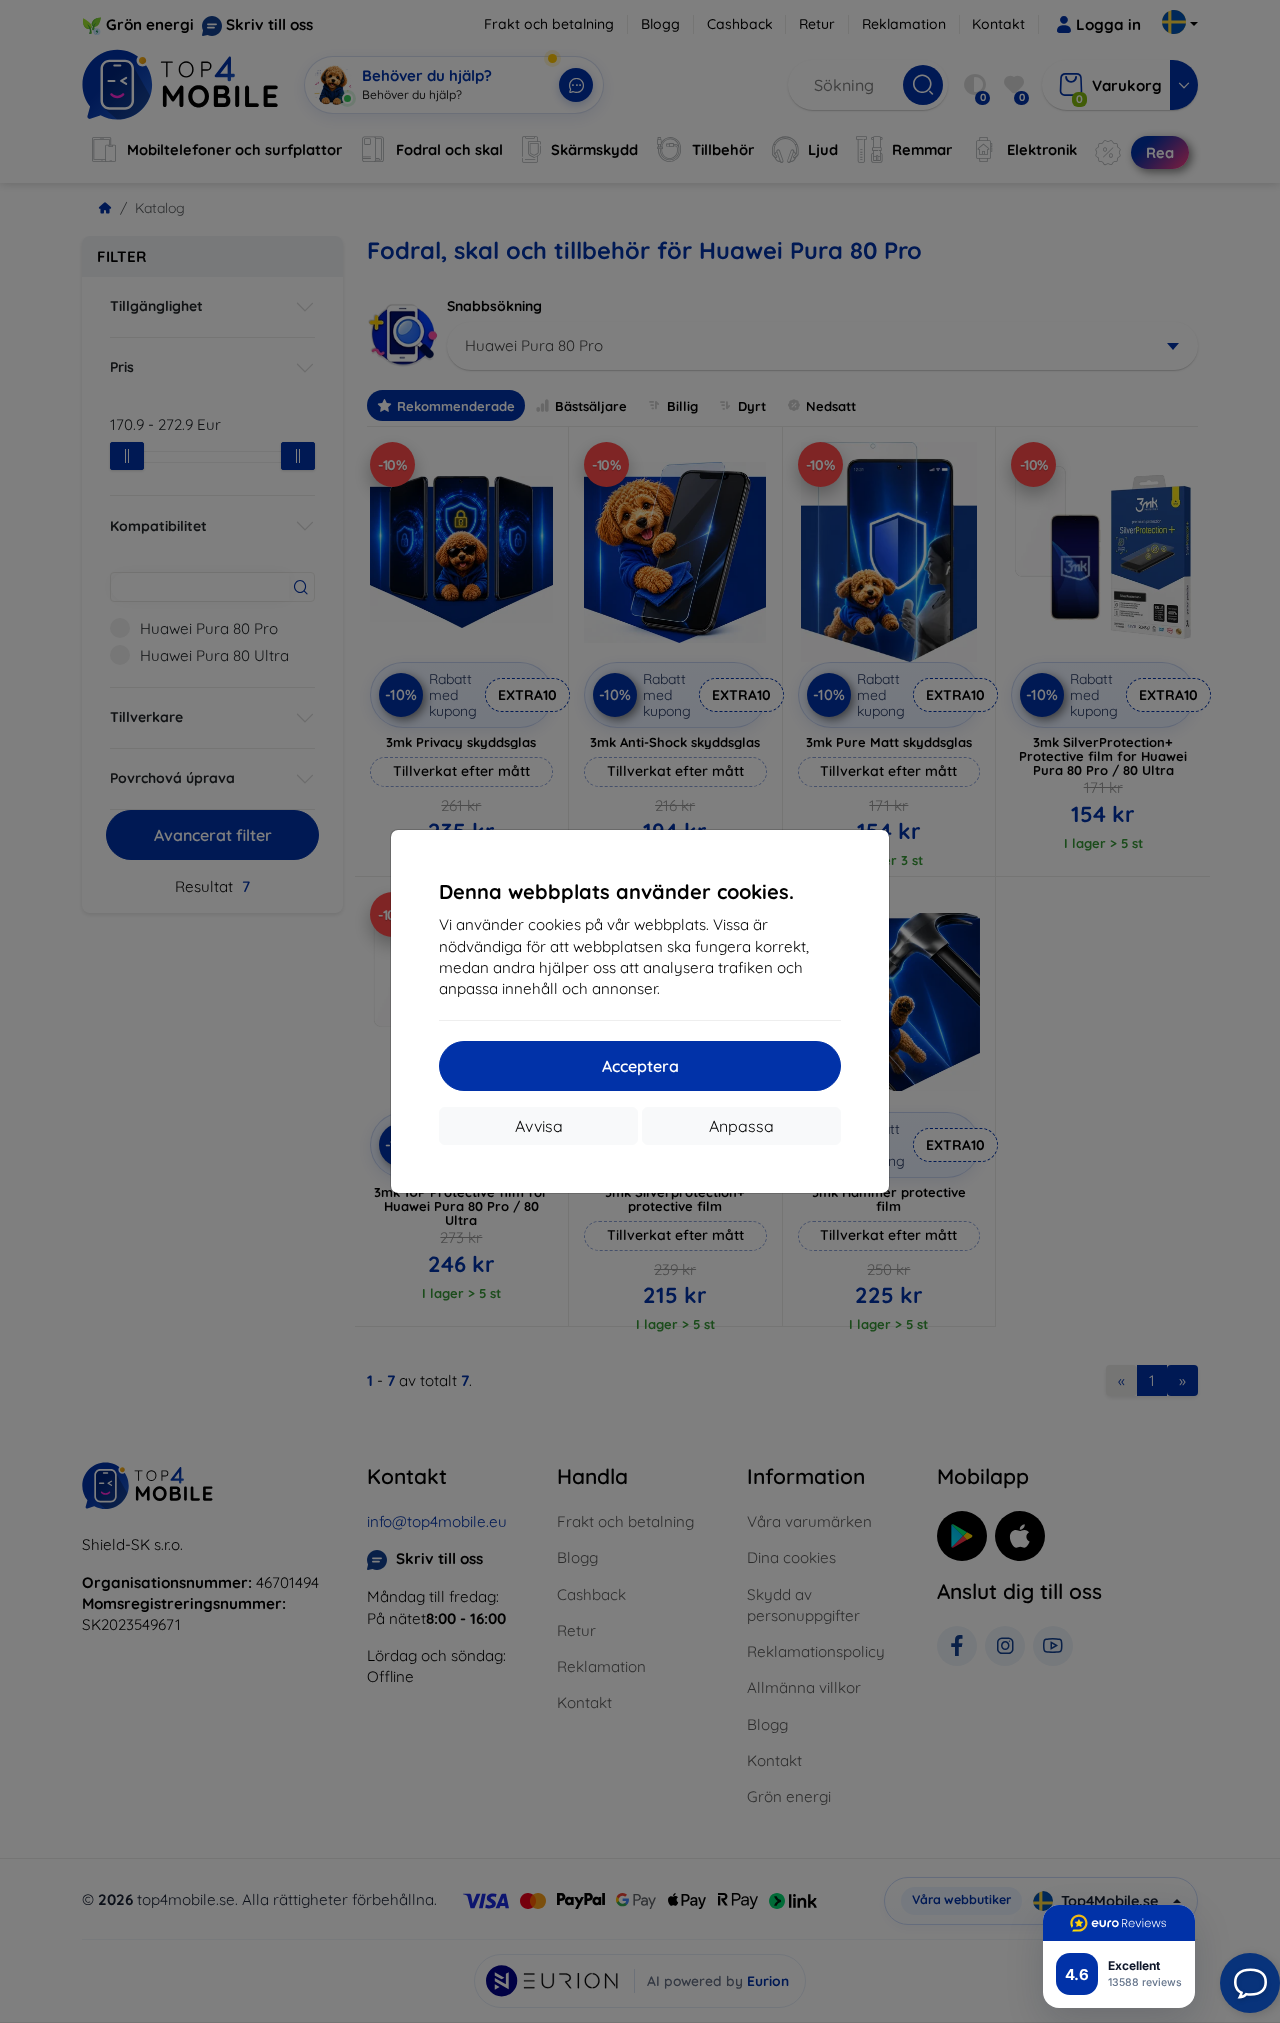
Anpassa (741, 1126)
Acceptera (640, 1066)
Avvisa (539, 1126)
